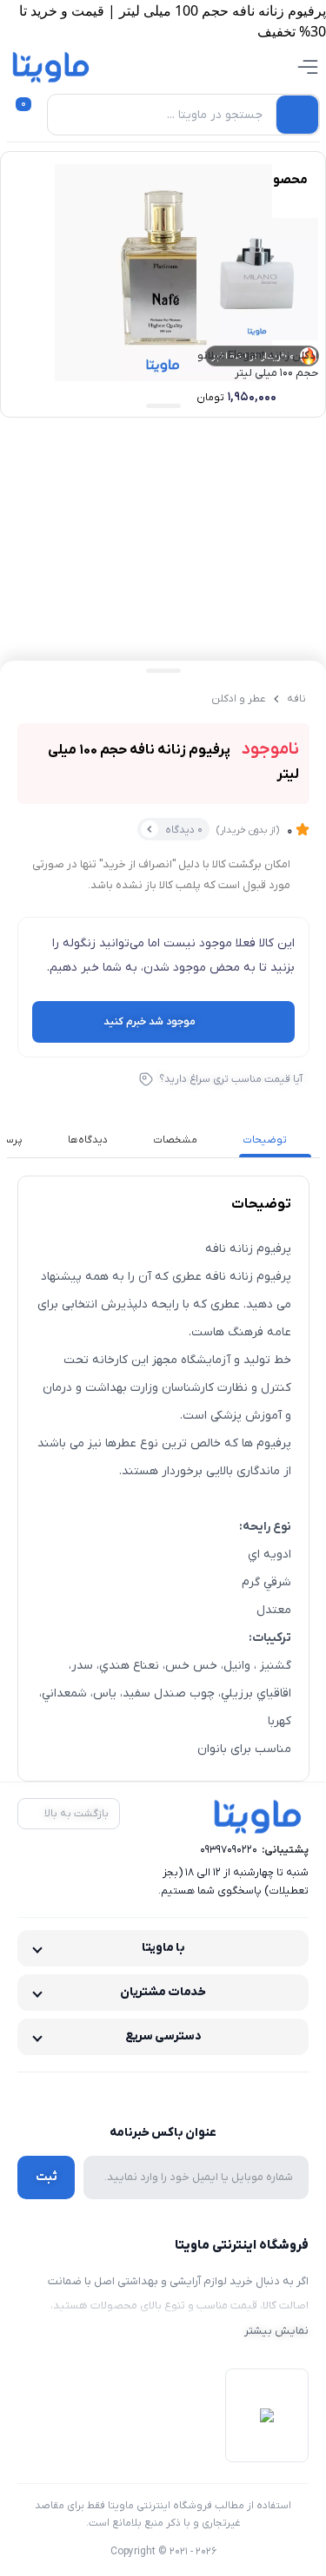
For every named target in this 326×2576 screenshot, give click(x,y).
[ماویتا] (51, 67)
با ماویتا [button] (163, 1948)
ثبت (47, 2177)
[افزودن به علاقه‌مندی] (35, 699)
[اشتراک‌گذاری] (70, 699)
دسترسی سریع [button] (163, 2036)
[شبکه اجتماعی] (201, 2095)
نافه (296, 699)
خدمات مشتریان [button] (163, 1992)
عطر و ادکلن (239, 699)
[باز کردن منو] (308, 67)
